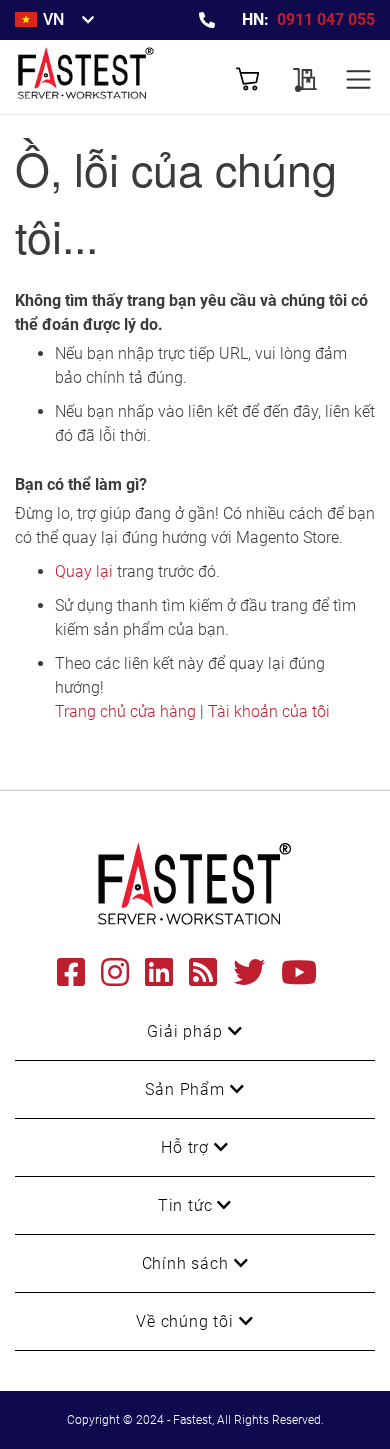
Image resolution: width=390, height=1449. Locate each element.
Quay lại (84, 571)
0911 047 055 (326, 19)
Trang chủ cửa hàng (125, 711)
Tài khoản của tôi (269, 711)
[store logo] (105, 77)
